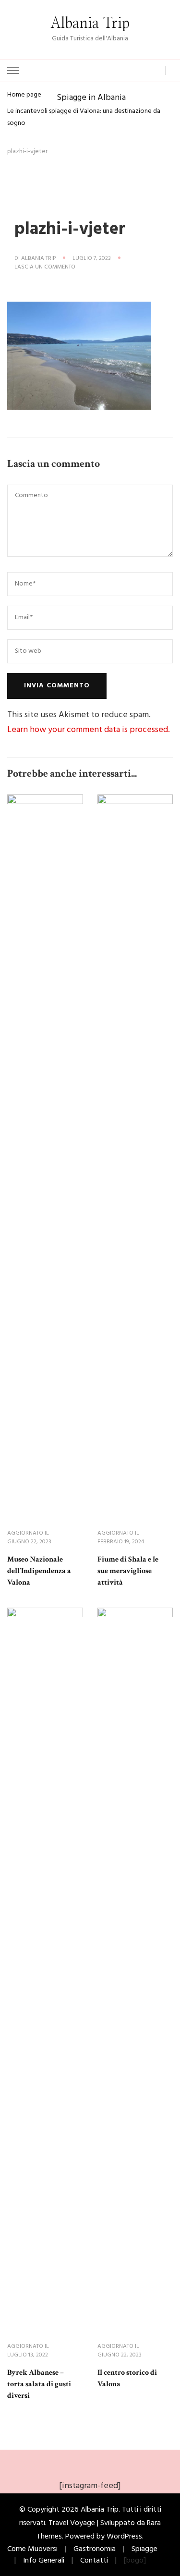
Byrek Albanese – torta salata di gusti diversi (39, 2384)
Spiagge (144, 2549)
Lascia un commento (45, 268)
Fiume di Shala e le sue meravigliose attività (128, 1571)
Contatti (94, 2561)
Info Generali (44, 2561)
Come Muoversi (32, 2549)
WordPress (124, 2537)
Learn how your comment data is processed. (89, 730)
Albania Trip (90, 24)
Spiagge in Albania (91, 97)
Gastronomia (95, 2549)
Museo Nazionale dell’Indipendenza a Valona (39, 1571)
